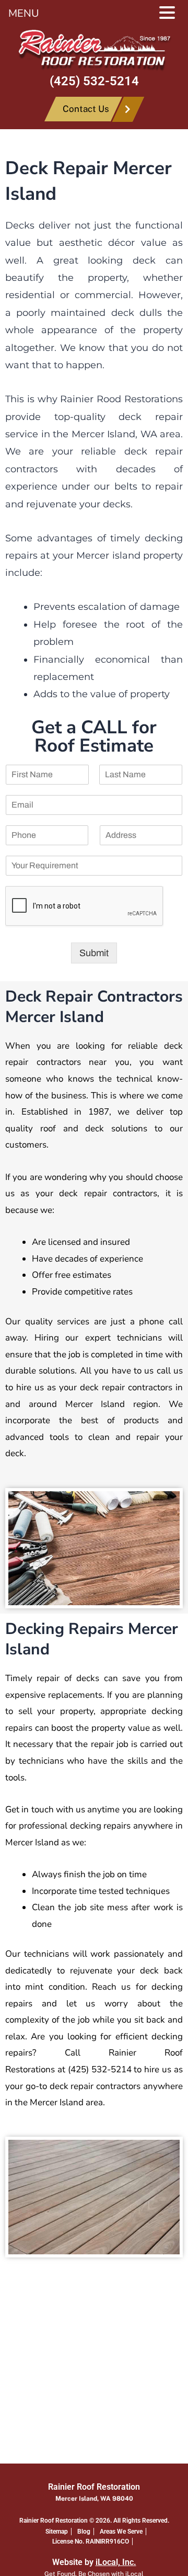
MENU (24, 13)
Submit (94, 953)
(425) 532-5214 (94, 81)
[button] (172, 14)
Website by (94, 2562)
